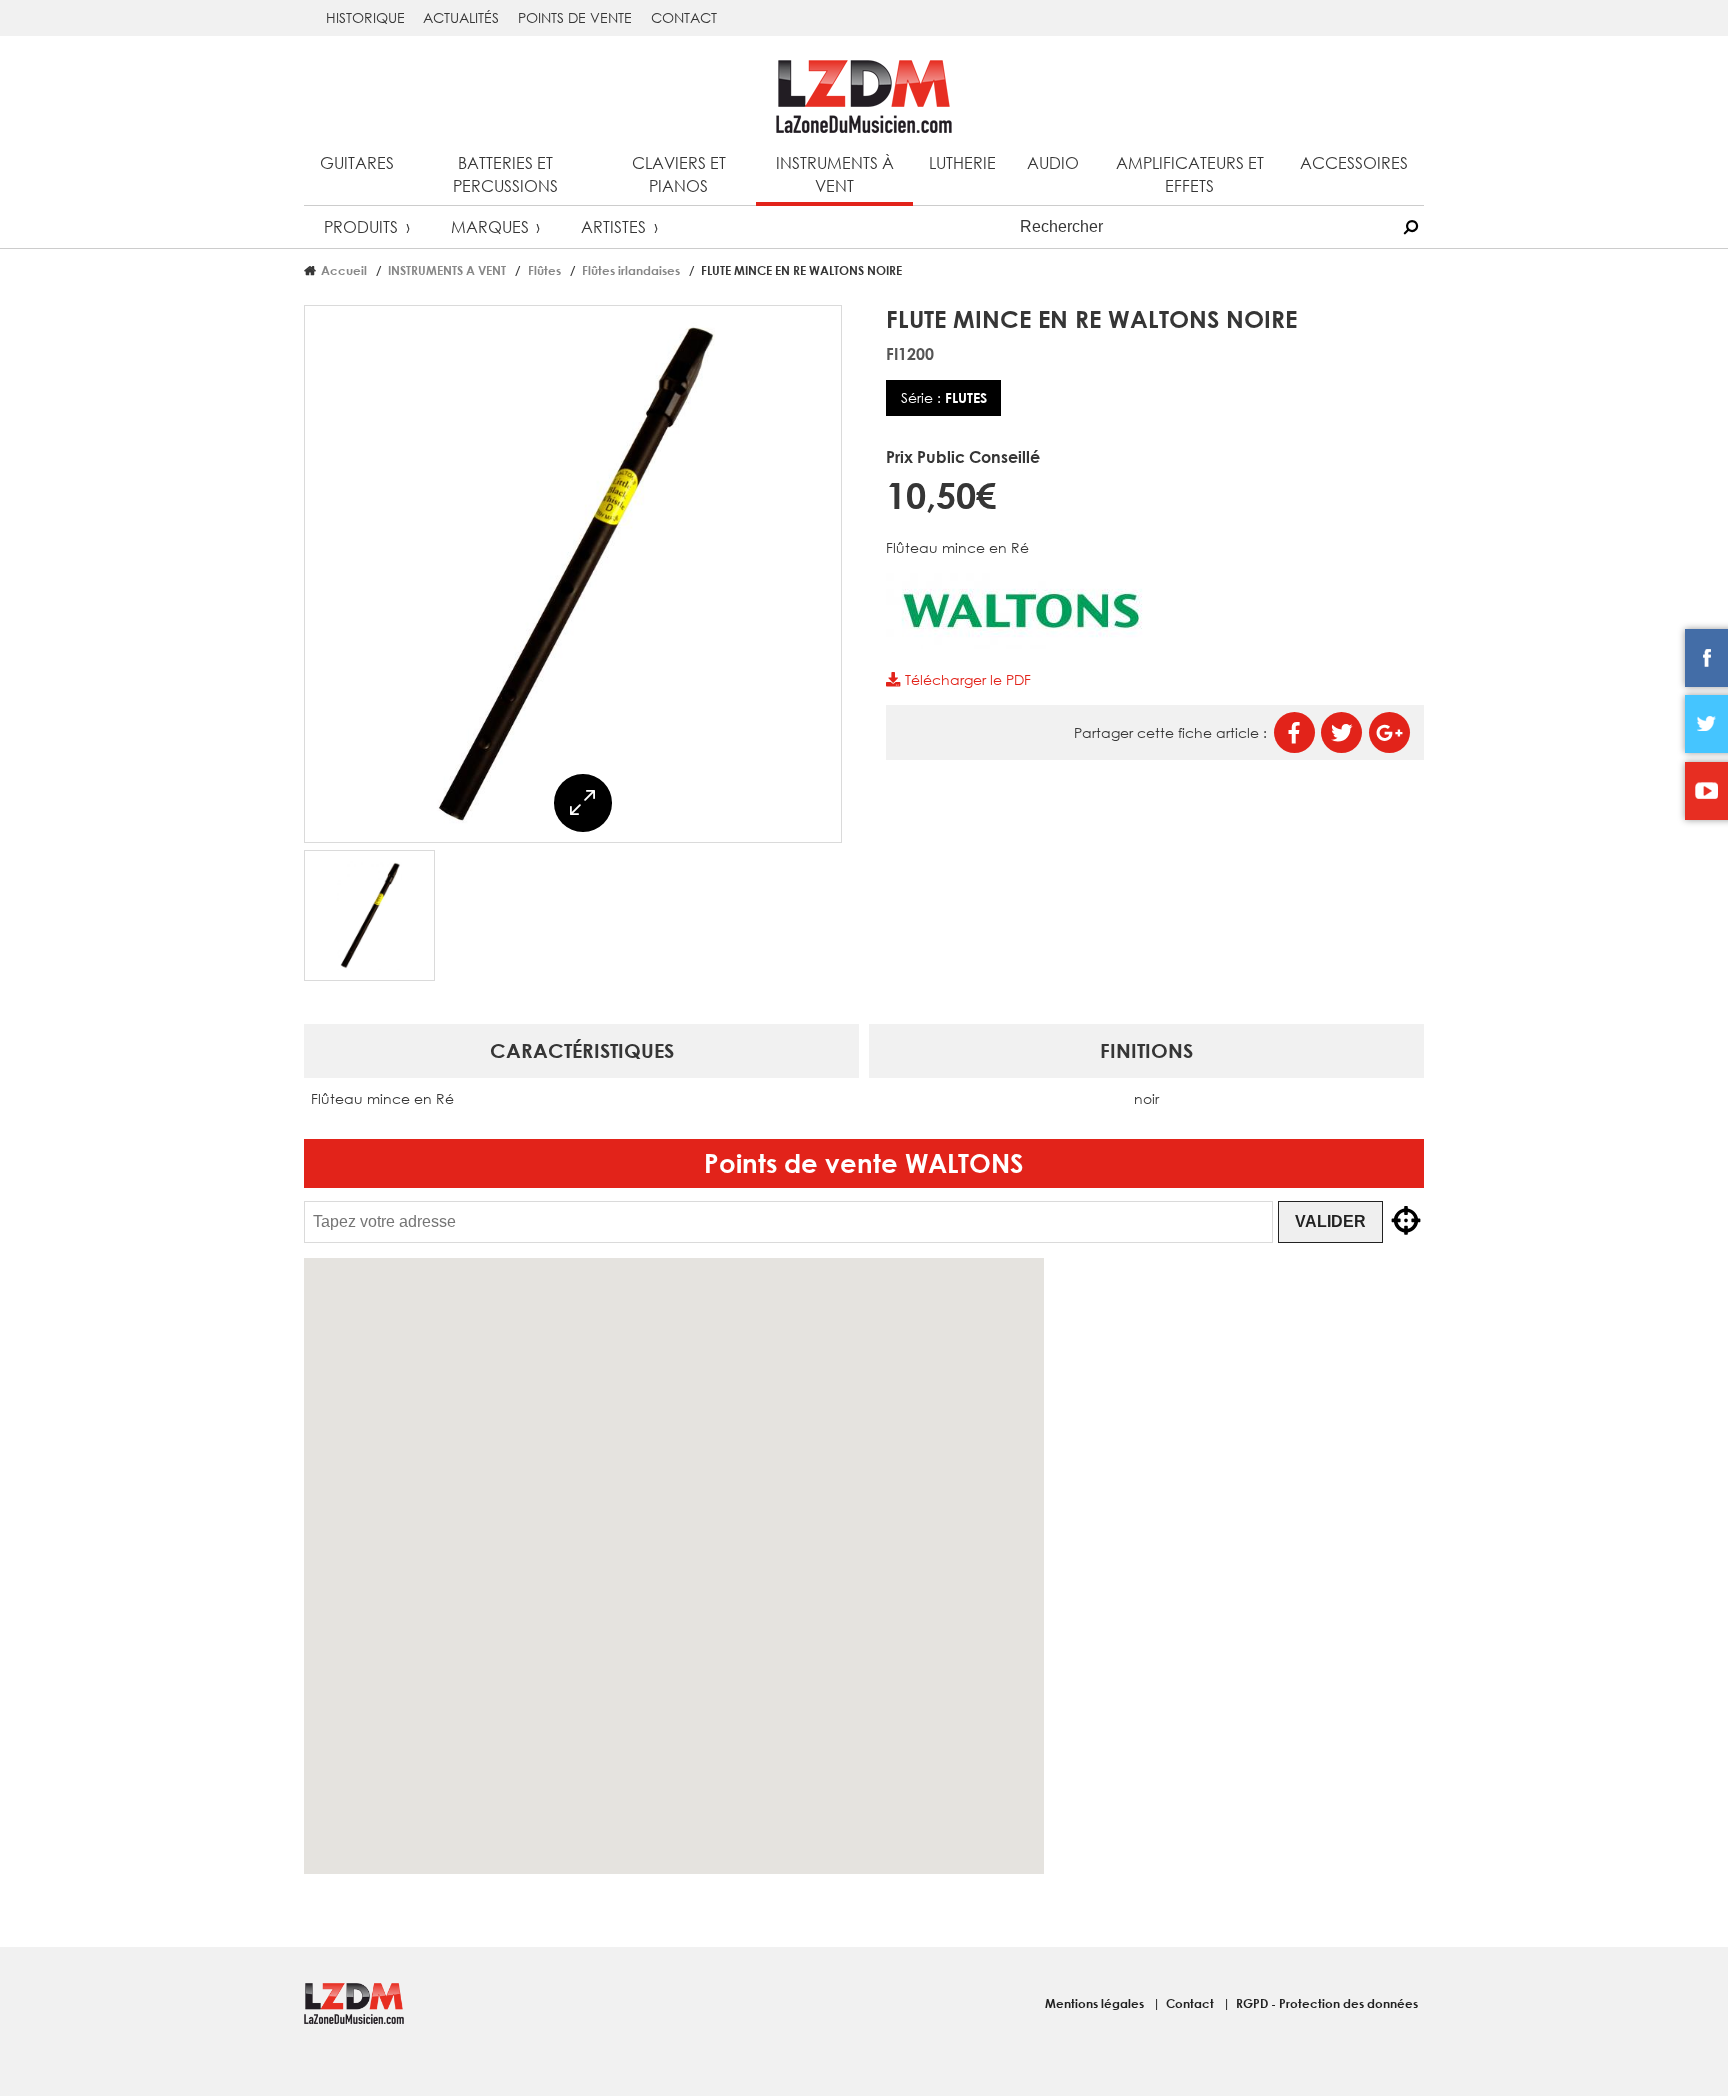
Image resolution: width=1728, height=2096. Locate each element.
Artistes (613, 226)
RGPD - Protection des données (1327, 2003)
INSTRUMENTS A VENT (447, 270)
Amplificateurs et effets (1190, 174)
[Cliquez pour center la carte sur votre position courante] (1406, 1222)
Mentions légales (1096, 2003)
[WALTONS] (1021, 643)
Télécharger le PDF (965, 679)
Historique (365, 17)
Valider (1330, 1221)
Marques (490, 226)
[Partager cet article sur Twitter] (1341, 732)
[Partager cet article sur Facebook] (1294, 732)
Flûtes (544, 270)
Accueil (344, 270)
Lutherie (962, 162)
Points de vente (575, 17)
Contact (684, 17)
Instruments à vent (835, 174)
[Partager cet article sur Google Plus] (1389, 732)
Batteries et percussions (505, 174)
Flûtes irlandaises (631, 270)
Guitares (357, 162)
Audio (1053, 162)
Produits (361, 226)
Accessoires (1354, 162)
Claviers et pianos (679, 174)
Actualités (461, 17)
